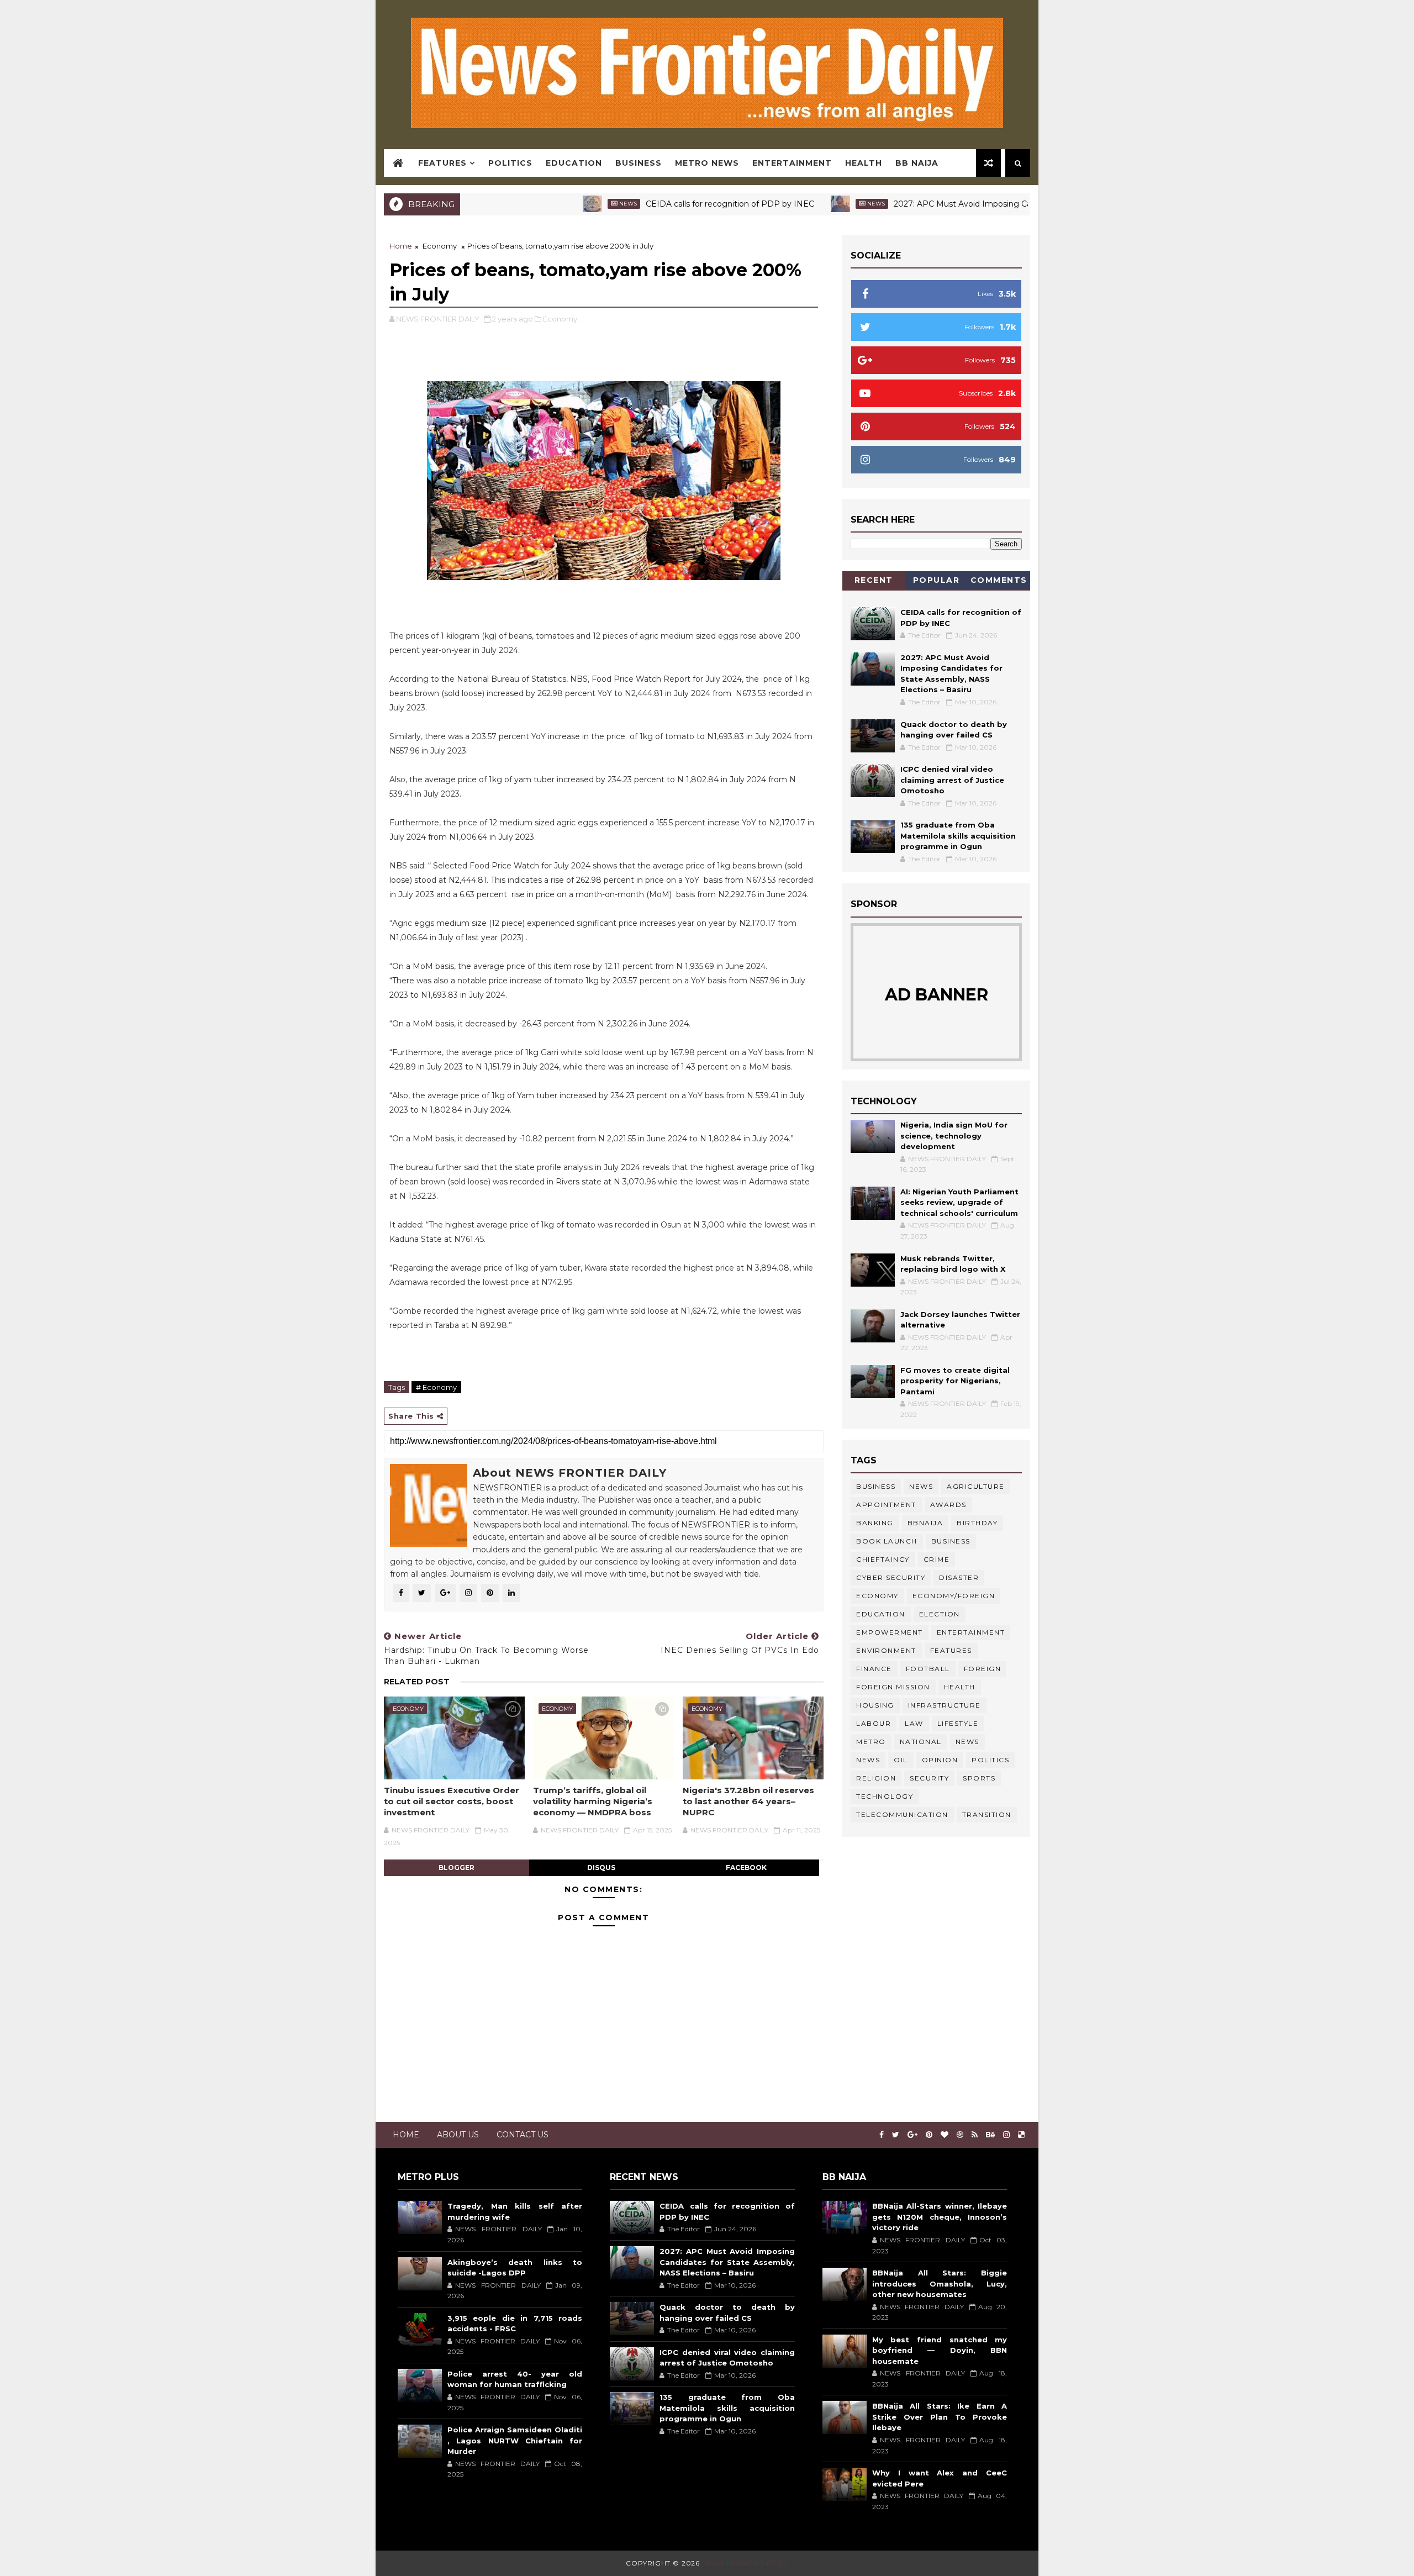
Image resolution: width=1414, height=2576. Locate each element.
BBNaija (925, 1523)
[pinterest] (929, 2135)
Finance (874, 1669)
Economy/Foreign (954, 1596)
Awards (948, 1505)
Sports (979, 1778)
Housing (875, 1705)
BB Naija (917, 163)
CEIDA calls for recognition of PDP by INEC (652, 204)
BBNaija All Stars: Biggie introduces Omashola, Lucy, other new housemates (940, 2283)
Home (401, 246)
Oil (901, 1760)
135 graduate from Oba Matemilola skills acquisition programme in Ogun (958, 836)
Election (940, 1614)
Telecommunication (902, 1814)
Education (574, 163)
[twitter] (896, 2135)
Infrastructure (945, 1705)
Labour (874, 1723)
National (921, 1742)
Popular (936, 580)
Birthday (977, 1523)
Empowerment (890, 1632)
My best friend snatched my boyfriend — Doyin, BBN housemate (940, 2350)
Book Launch (887, 1541)
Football (928, 1669)
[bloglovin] (945, 2135)
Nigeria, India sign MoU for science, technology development (954, 1136)
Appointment (886, 1505)
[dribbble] (960, 2135)
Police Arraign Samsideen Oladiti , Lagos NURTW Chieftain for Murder (515, 2440)
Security (929, 1778)
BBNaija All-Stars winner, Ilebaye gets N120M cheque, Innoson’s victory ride (940, 2217)
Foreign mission (893, 1687)
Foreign (983, 1669)
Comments (999, 580)
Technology (885, 1796)
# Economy (436, 1387)
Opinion (940, 1760)
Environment (886, 1650)
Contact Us (523, 2135)
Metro (871, 1742)
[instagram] (1006, 2135)
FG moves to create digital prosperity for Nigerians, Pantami (955, 1381)
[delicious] (1021, 2135)
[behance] (990, 2135)
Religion (876, 1778)
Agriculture (976, 1486)
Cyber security (891, 1577)
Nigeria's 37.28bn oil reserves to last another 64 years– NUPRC (748, 1801)
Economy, (561, 319)
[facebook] (882, 2135)
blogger (457, 1868)
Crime (937, 1559)
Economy (440, 246)
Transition (987, 1814)
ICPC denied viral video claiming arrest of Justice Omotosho (952, 780)
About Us (458, 2135)
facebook (746, 1868)
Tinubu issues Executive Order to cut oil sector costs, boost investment (452, 1801)
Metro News (707, 163)
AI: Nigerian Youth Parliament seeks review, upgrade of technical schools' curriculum (959, 1202)
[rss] (975, 2135)
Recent (874, 580)
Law (914, 1723)
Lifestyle (958, 1723)
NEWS (868, 1760)
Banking (875, 1523)
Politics (510, 163)
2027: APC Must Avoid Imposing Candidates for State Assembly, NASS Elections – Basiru (987, 204)
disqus (601, 1868)
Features (442, 163)
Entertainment (792, 163)
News (550, 204)
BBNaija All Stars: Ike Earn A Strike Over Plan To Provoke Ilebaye (940, 2417)
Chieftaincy (883, 1559)
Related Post (417, 1682)
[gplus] (912, 2135)
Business (639, 163)
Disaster (959, 1577)
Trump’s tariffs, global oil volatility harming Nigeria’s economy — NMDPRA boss (593, 1801)
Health (864, 163)
